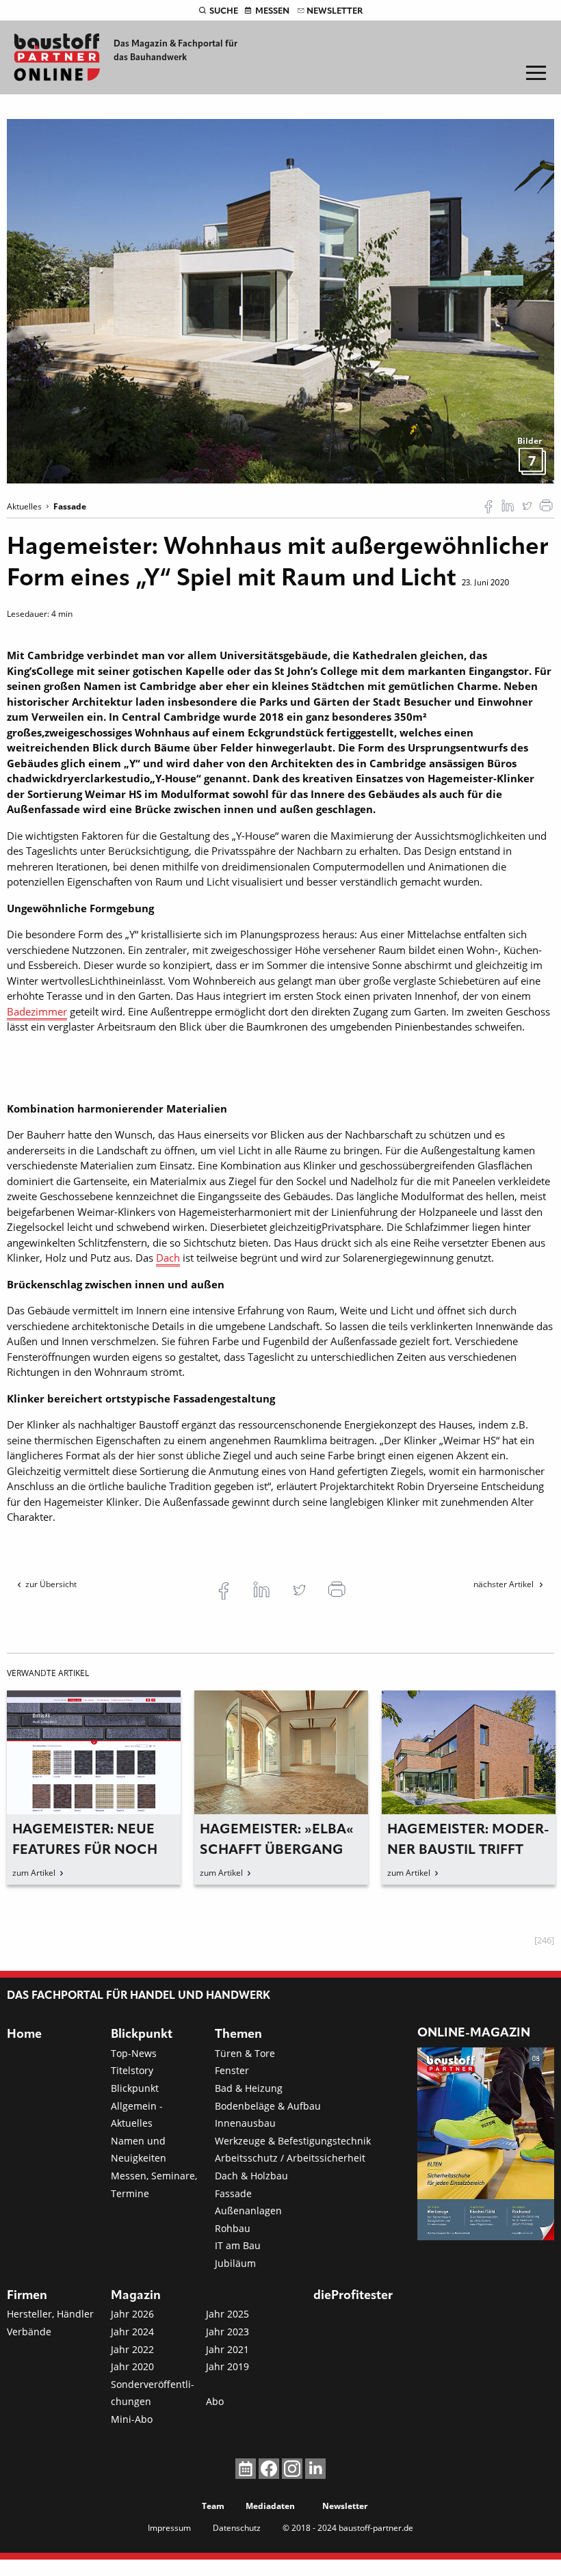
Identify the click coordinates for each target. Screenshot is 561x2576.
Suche (224, 11)
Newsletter (335, 11)
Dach (168, 1258)
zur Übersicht (51, 1584)
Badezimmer (37, 1011)
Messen (272, 11)
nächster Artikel (505, 1584)
